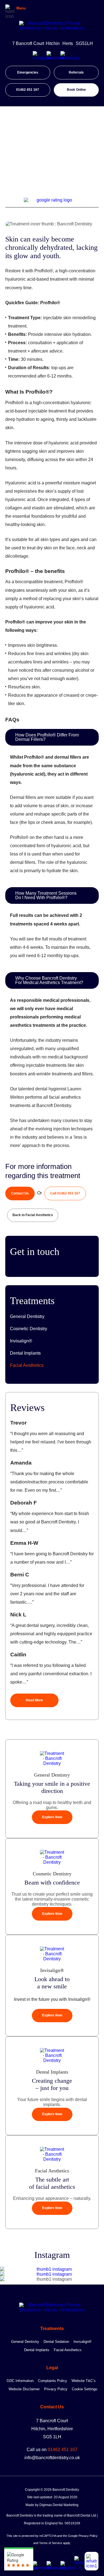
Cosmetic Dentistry (29, 1329)
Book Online (76, 90)
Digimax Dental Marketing (59, 2505)
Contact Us (20, 1193)
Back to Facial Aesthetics (33, 1215)
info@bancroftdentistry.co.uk (52, 2458)
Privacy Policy (56, 2389)
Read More (34, 1700)
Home (11, 153)
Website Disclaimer (24, 2389)
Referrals (76, 72)
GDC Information (20, 2381)
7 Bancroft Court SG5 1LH (52, 2429)
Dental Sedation (56, 2342)
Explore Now (52, 1817)
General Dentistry (27, 1316)
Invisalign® (21, 1341)
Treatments (32, 153)
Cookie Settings (85, 2389)
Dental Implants (25, 1353)
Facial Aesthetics (62, 153)
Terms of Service (51, 2543)
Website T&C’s (84, 2381)
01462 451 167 (28, 90)
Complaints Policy (53, 2381)
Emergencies (28, 72)
